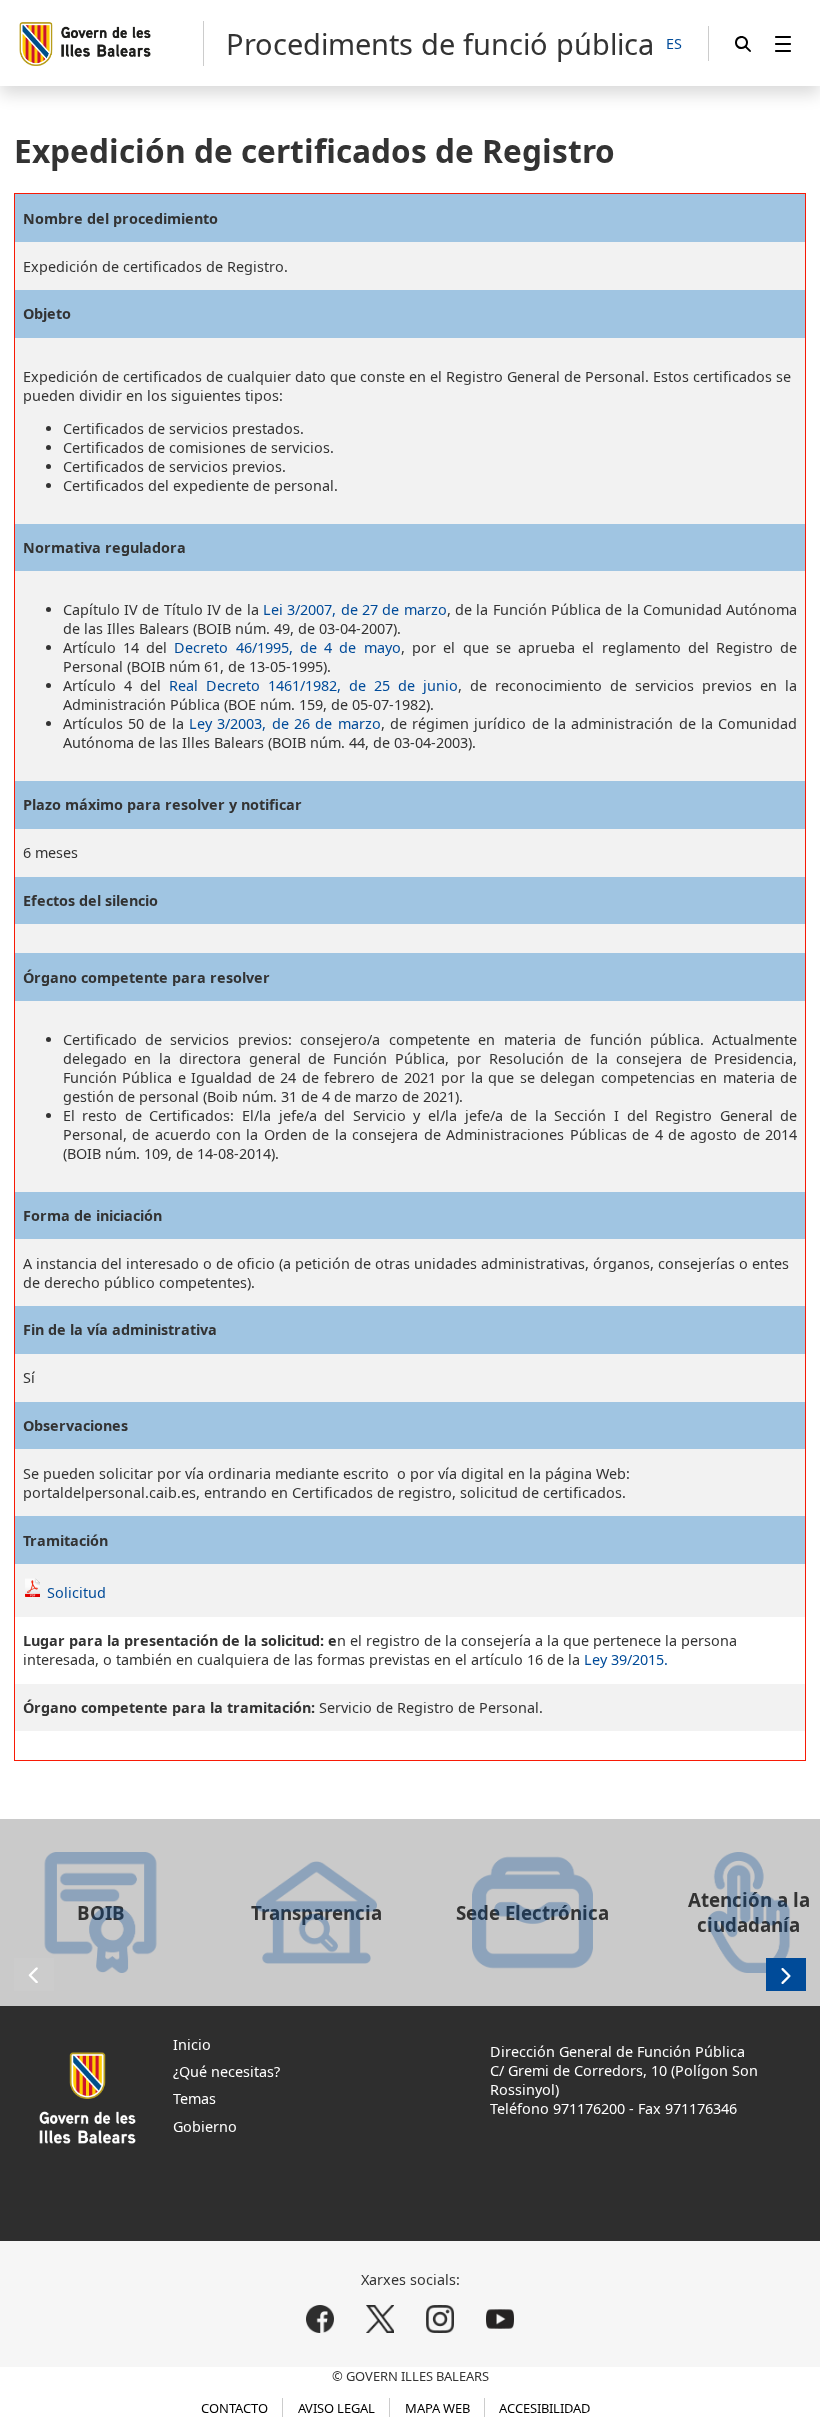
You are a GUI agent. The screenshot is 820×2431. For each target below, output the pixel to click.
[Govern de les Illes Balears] (110, 43)
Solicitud (76, 1592)
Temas (194, 2098)
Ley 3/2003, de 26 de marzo (285, 723)
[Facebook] (320, 2318)
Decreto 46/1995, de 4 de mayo (287, 647)
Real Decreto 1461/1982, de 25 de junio (313, 685)
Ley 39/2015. (626, 1659)
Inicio (192, 2044)
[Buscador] (743, 43)
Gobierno (205, 2126)
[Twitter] (380, 2318)
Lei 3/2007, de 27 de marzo (355, 609)
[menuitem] (783, 43)
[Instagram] (439, 2318)
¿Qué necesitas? (226, 2071)
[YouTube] (499, 2318)
